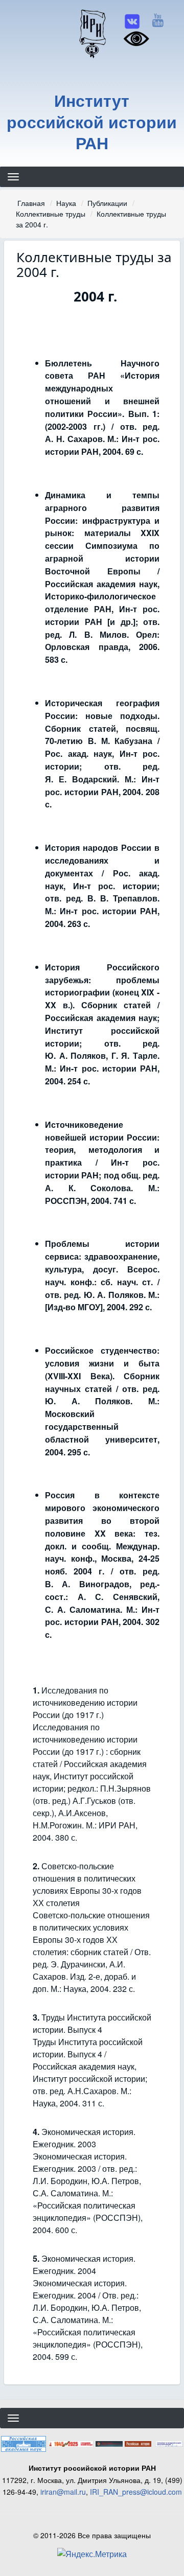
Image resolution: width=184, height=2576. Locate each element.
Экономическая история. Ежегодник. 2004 (84, 2265)
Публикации (107, 203)
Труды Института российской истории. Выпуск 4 (92, 2023)
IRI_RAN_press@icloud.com (136, 2492)
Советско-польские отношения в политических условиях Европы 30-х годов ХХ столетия (87, 1884)
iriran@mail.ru (63, 2492)
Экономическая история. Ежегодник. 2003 (84, 2138)
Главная (31, 203)
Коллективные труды (51, 214)
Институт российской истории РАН (92, 122)
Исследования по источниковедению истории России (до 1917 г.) (85, 1702)
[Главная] (92, 33)
